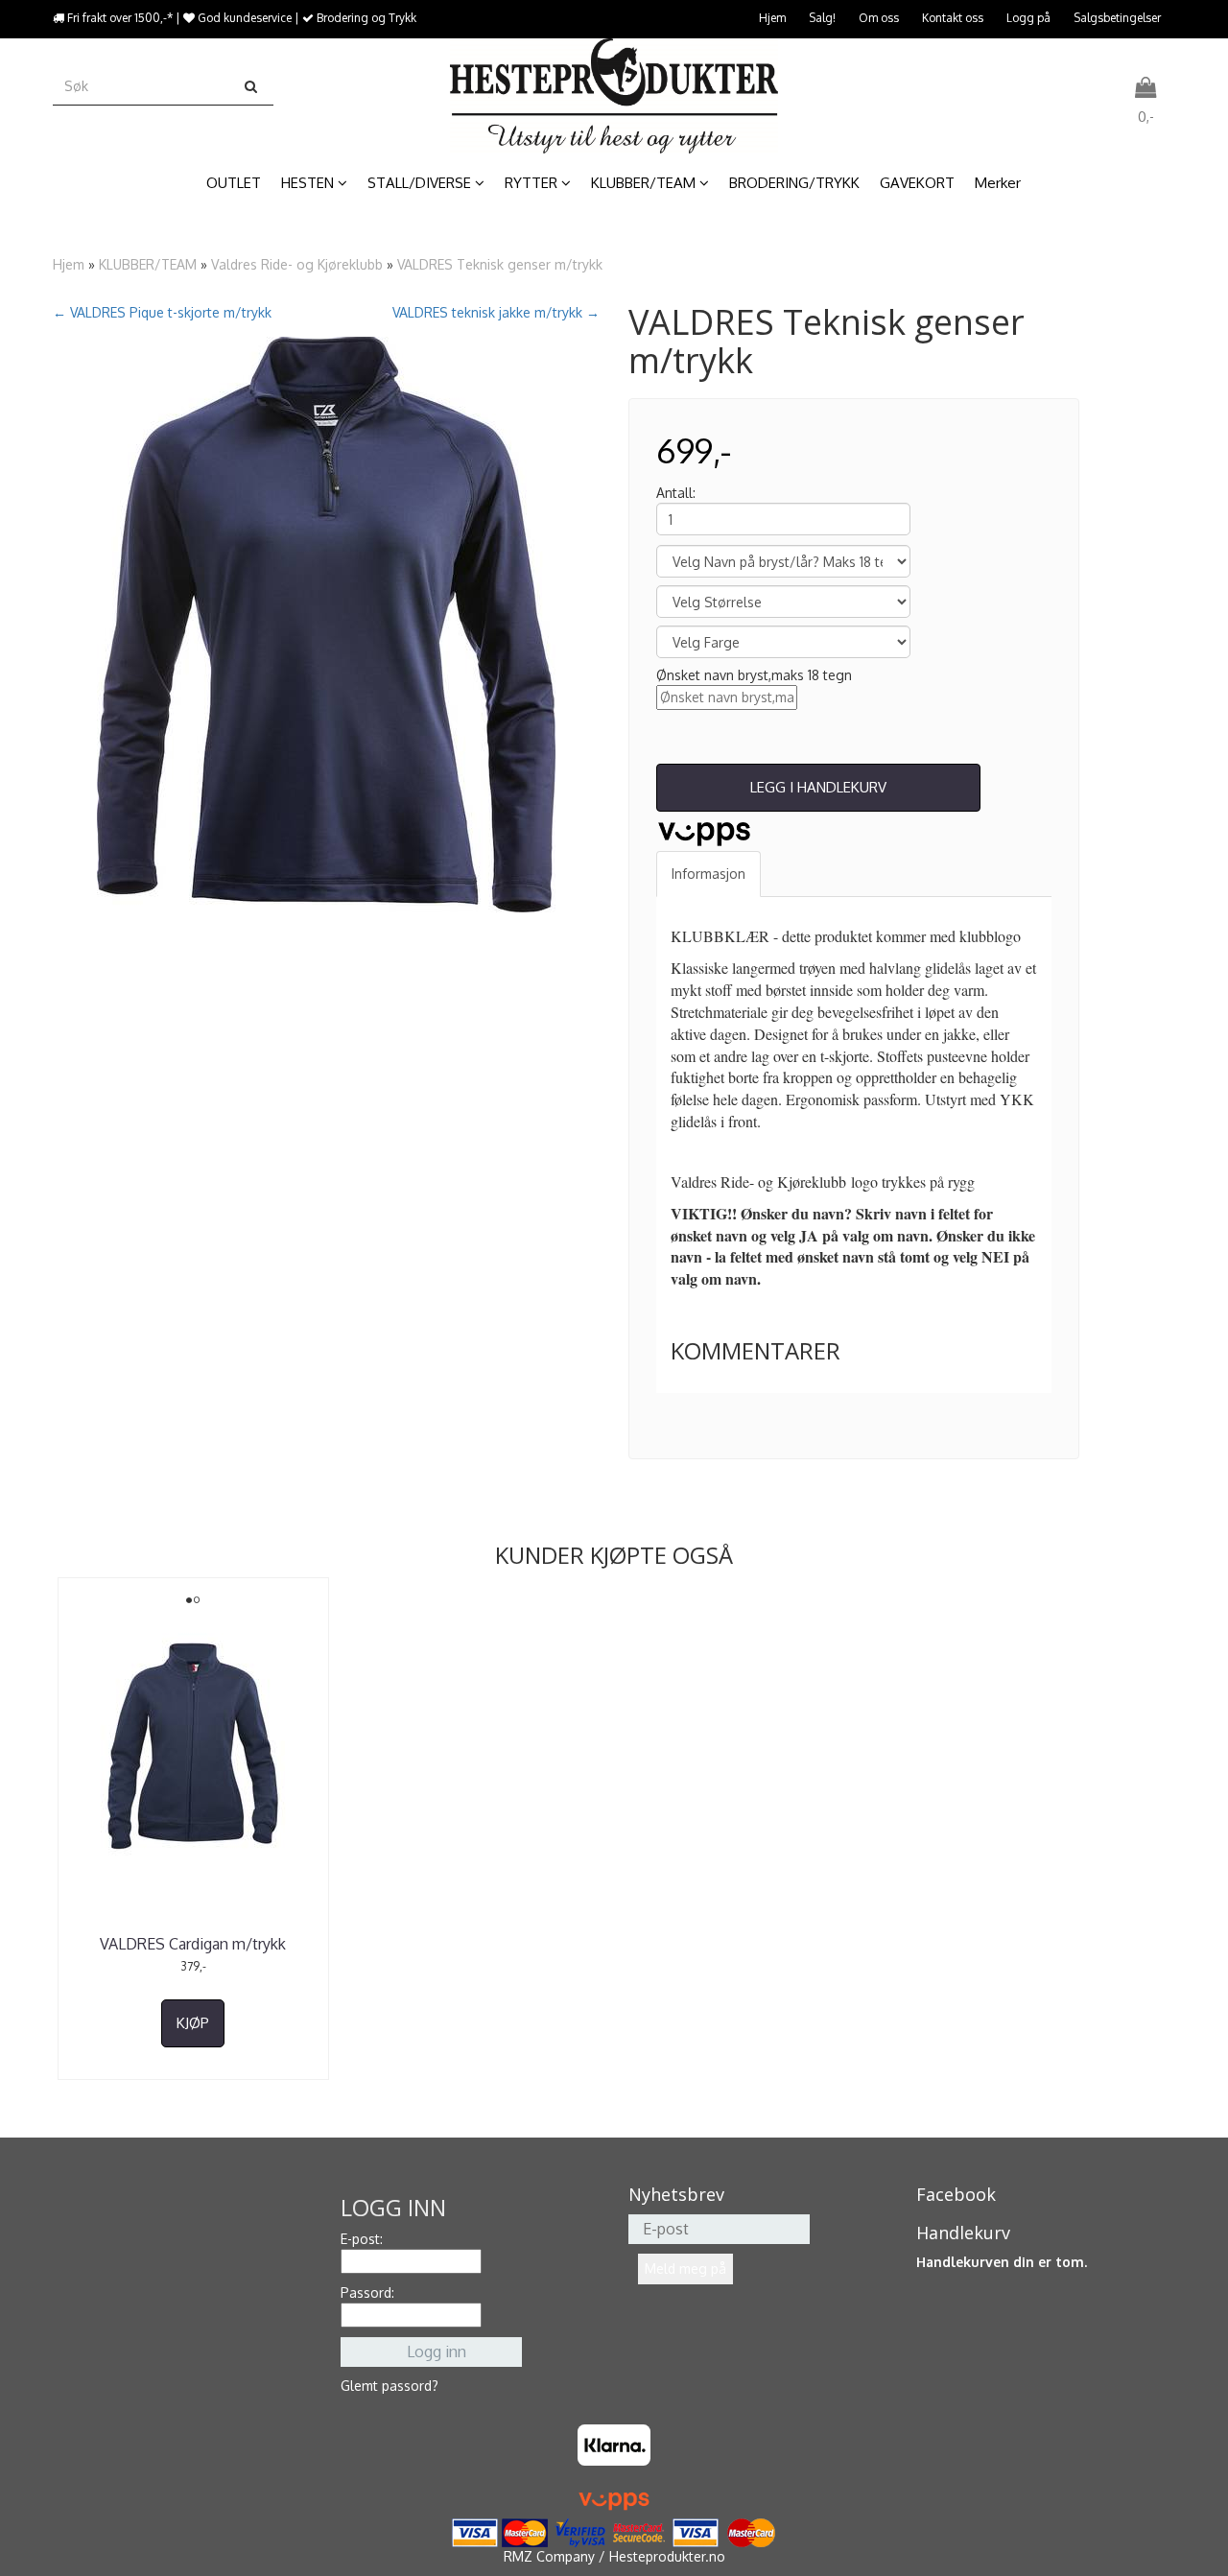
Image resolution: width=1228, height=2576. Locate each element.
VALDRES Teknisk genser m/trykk (500, 264)
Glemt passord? (390, 2386)
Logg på (1028, 18)
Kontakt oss (953, 18)
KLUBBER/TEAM (148, 264)
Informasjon (708, 874)
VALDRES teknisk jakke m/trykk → (496, 312)
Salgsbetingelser (1117, 18)
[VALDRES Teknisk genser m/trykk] (326, 625)
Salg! (822, 18)
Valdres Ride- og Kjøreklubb (297, 264)
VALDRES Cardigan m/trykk (193, 1944)
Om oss (879, 18)
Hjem (772, 18)
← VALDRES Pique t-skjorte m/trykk (162, 312)
